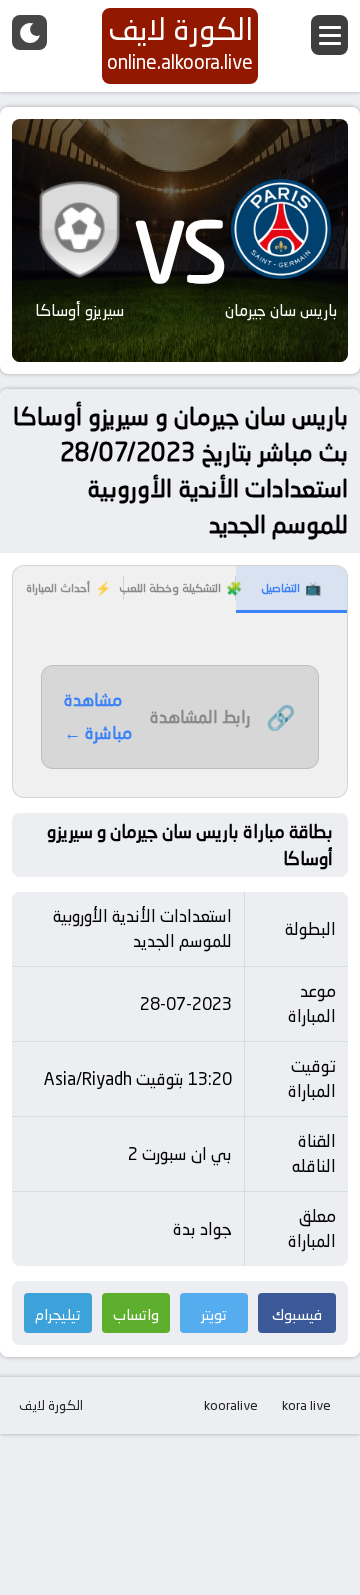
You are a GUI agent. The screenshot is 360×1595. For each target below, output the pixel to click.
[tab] (291, 589)
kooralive (231, 1405)
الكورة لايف (51, 1405)
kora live (306, 1405)
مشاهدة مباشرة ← (98, 716)
